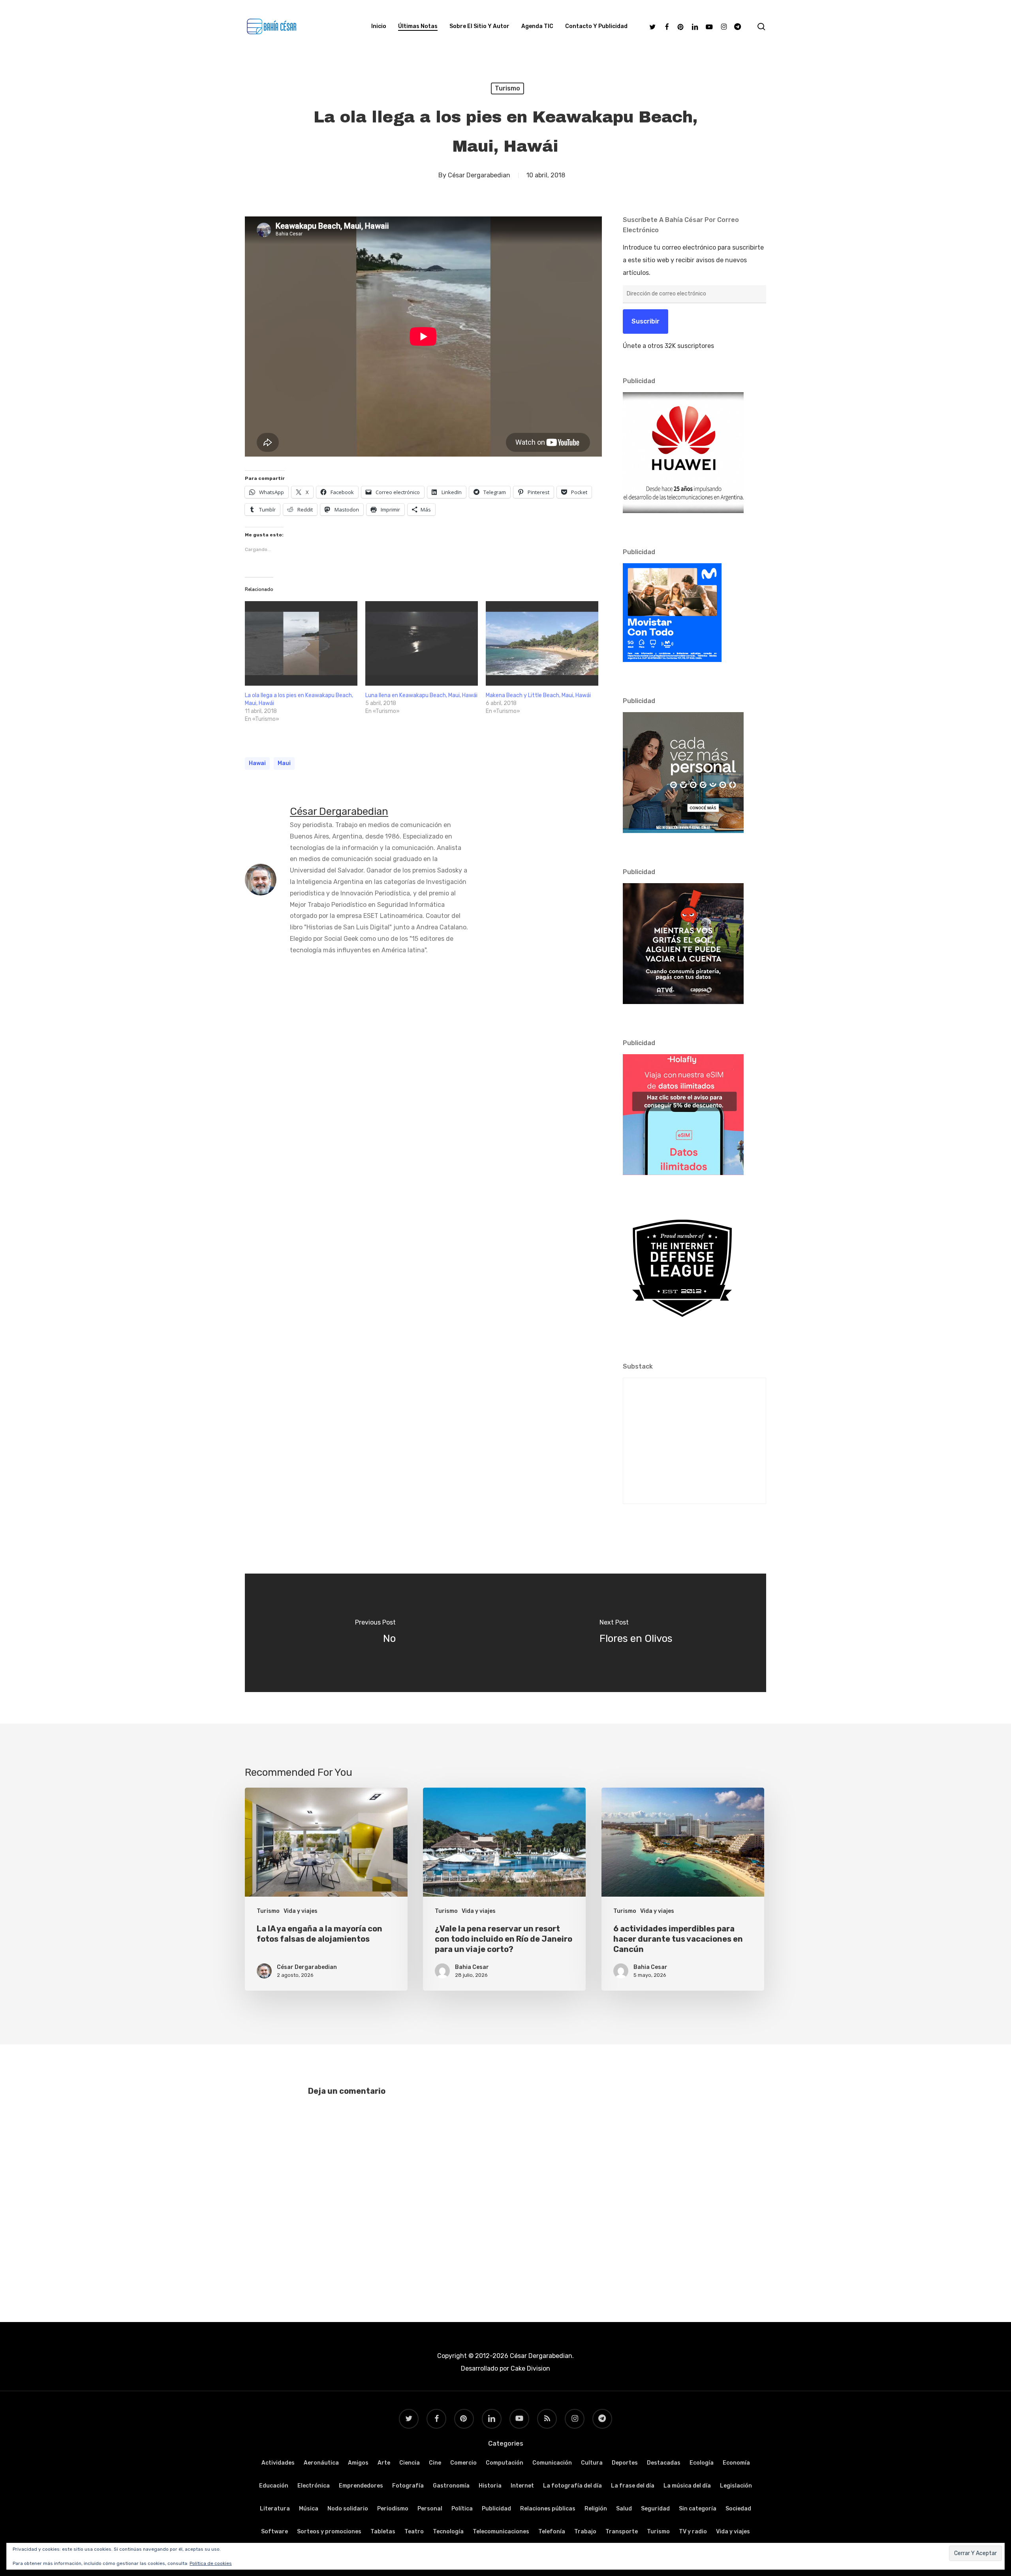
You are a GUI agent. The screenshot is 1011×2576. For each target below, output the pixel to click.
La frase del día (633, 2486)
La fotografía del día (572, 2486)
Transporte (622, 2532)
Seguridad (655, 2509)
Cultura (592, 2463)
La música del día (687, 2486)
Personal (430, 2509)
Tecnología (448, 2532)
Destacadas (664, 2463)
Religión (596, 2509)
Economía (736, 2463)
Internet (522, 2486)
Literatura (275, 2509)
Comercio (463, 2463)
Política (462, 2509)
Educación (274, 2486)
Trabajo (585, 2532)
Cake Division (530, 2368)
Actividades (278, 2463)
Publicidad (496, 2509)
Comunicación (552, 2463)
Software (274, 2532)
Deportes (625, 2463)
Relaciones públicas (548, 2509)
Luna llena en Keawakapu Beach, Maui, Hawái (421, 695)
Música (309, 2509)
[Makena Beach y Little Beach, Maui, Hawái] (542, 643)
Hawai (257, 763)
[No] (375, 1633)
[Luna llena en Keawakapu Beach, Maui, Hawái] (422, 643)
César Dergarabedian (479, 175)
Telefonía (552, 2532)
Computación (505, 2463)
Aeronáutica (321, 2463)
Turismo (507, 88)
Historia (490, 2486)
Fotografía (408, 2486)
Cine (435, 2463)
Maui (284, 763)
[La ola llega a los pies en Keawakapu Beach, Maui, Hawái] (301, 643)
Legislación (736, 2486)
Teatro (414, 2532)
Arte (384, 2463)
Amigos (358, 2463)
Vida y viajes (301, 1911)
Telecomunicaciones (501, 2532)
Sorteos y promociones (329, 2532)
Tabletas (383, 2532)
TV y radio (693, 2532)
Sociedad (738, 2509)
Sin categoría (698, 2509)
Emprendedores (361, 2486)
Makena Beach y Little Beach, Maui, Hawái (538, 695)
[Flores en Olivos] (636, 1633)
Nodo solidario (348, 2509)
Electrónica (314, 2486)
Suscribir (645, 321)
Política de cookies (211, 2563)
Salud (624, 2509)
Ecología (702, 2463)
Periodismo (393, 2509)
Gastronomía (451, 2486)
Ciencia (410, 2463)
